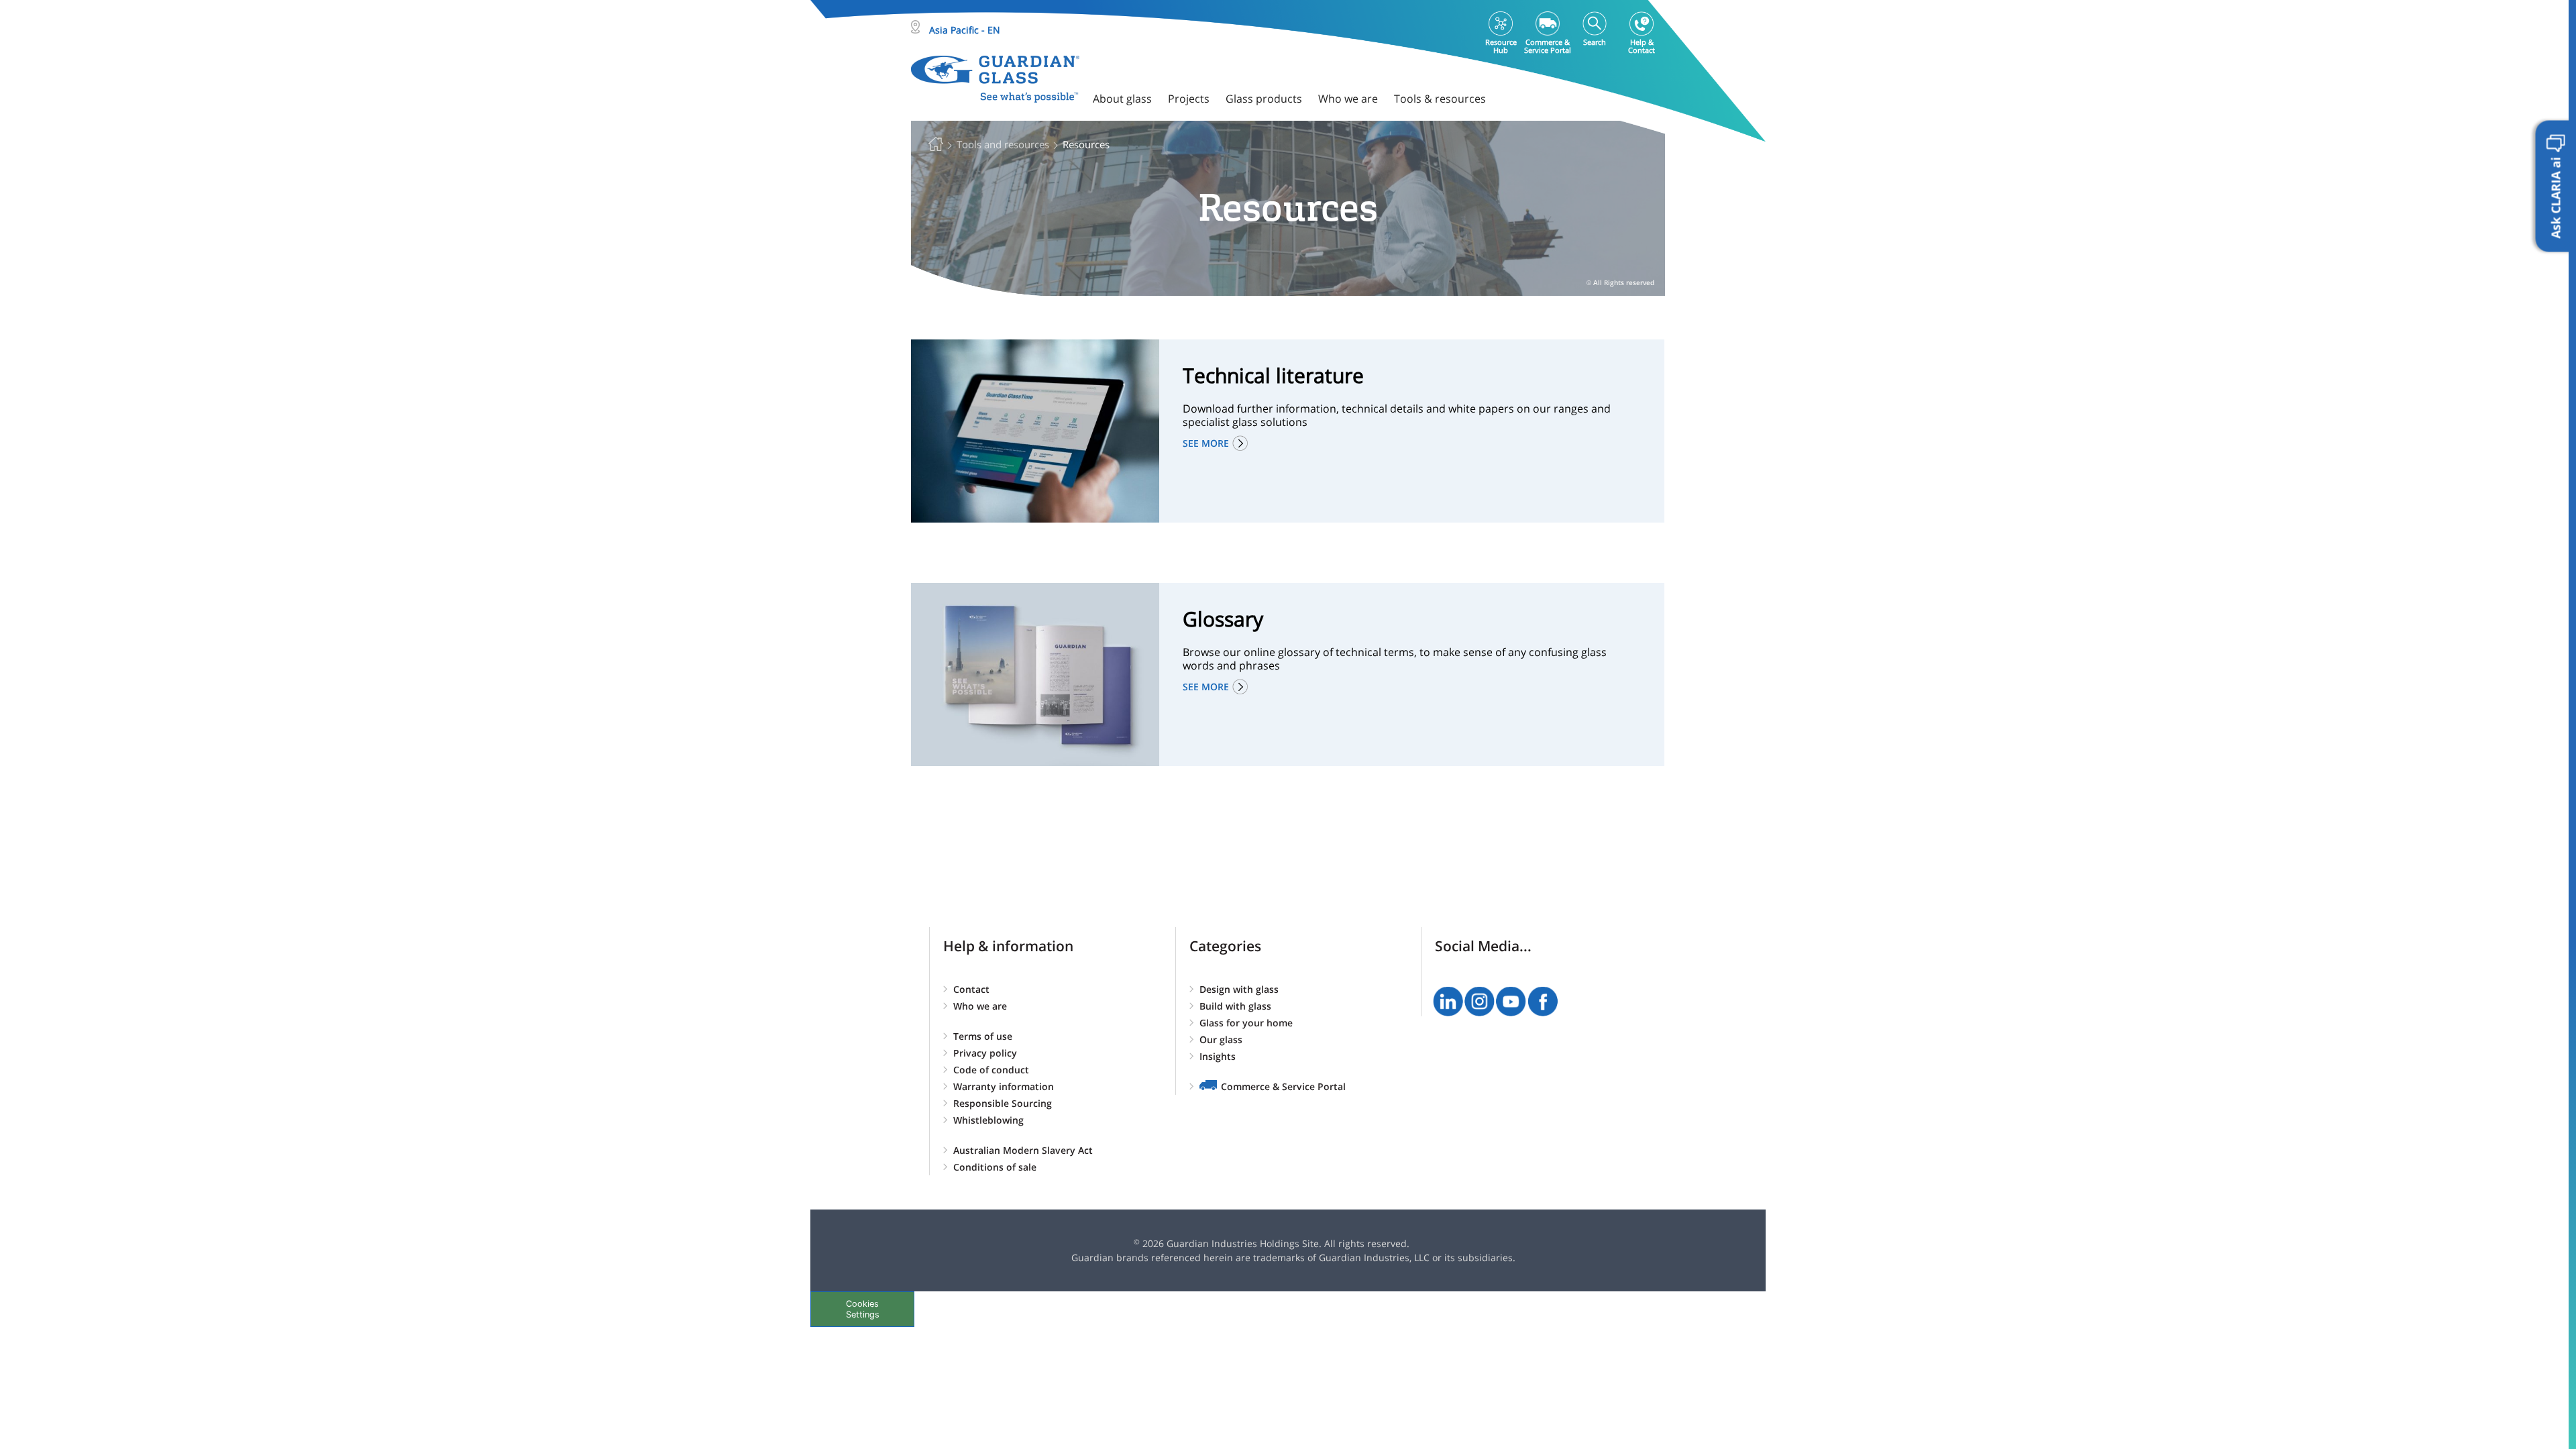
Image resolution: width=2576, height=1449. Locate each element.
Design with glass (1239, 989)
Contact (971, 989)
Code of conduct (991, 1070)
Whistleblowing (988, 1120)
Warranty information (1004, 1086)
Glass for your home (1246, 1023)
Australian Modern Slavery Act (1023, 1150)
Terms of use (983, 1036)
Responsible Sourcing (1003, 1103)
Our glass (1221, 1039)
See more (1206, 443)
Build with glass (1235, 1006)
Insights (1218, 1056)
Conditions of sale (995, 1167)
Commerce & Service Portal (1283, 1086)
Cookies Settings (863, 1309)
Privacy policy (985, 1053)
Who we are (980, 1006)
